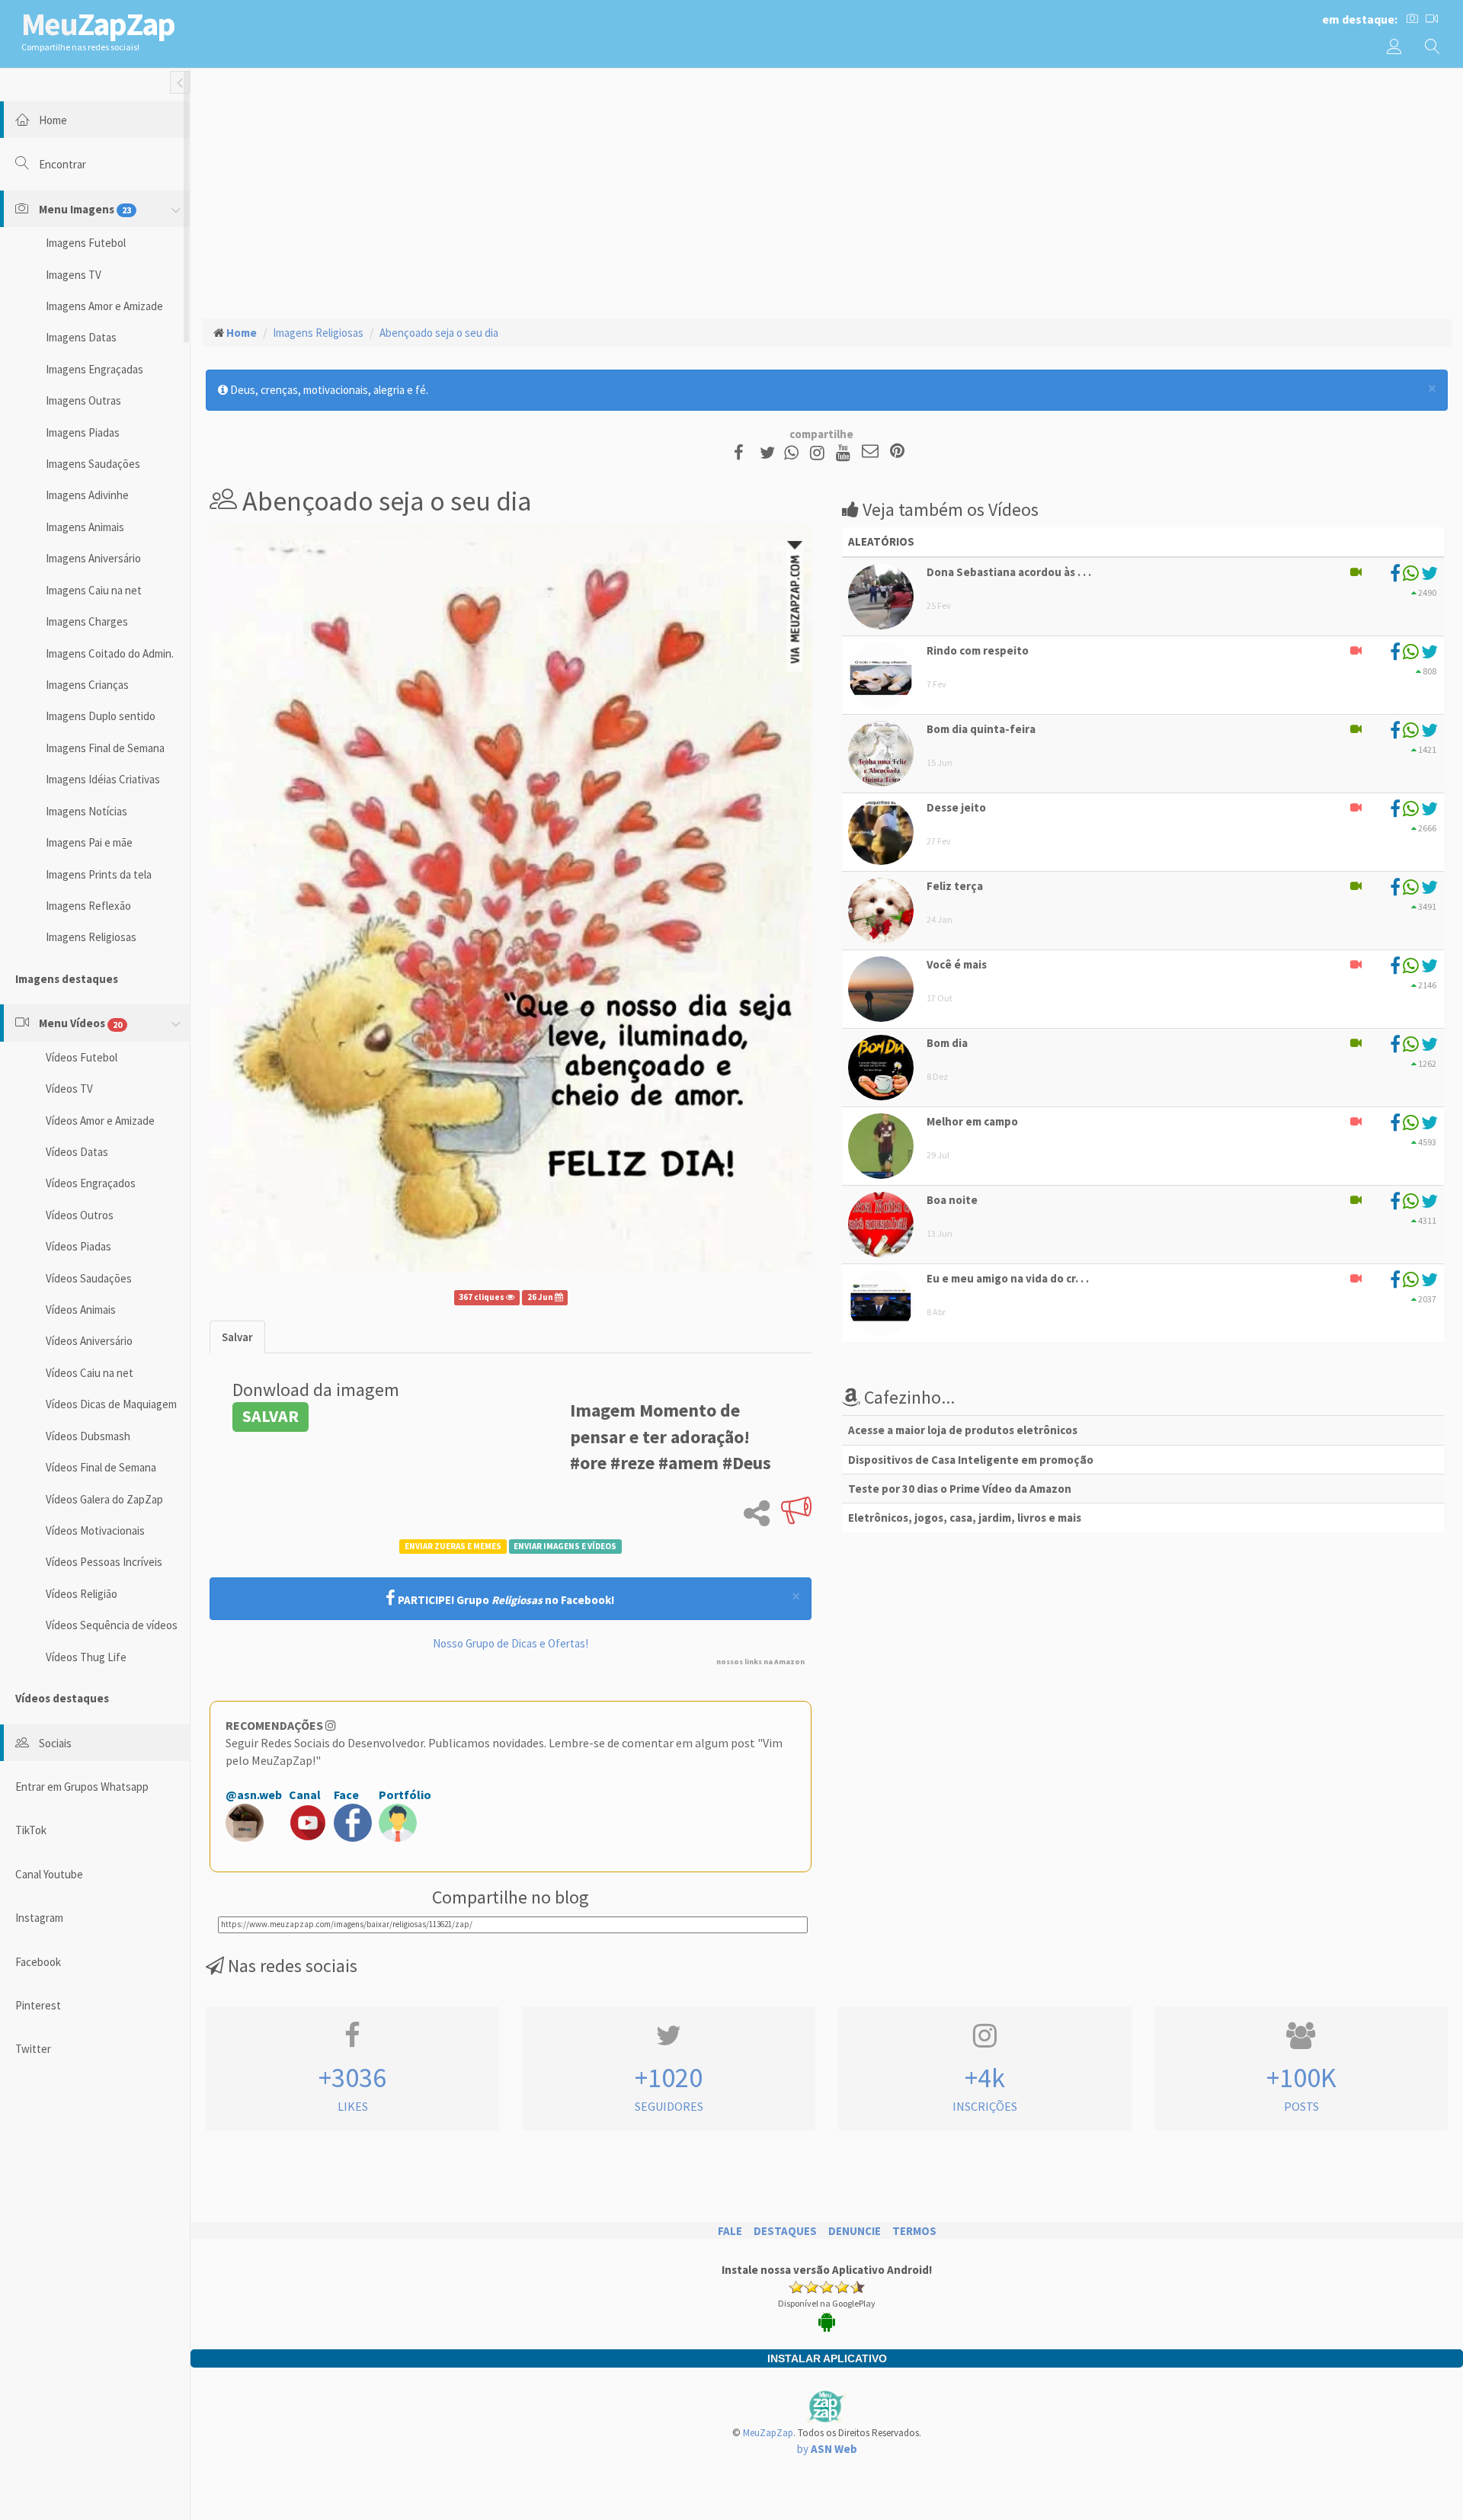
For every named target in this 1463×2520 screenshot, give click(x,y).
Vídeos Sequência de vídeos (112, 1625)
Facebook (38, 1962)
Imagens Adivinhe (87, 495)
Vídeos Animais (81, 1310)
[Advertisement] (827, 191)
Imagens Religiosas (91, 937)
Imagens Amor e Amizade (104, 306)
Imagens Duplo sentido (101, 716)
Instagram (39, 1918)
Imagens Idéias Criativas (103, 779)
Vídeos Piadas (78, 1246)
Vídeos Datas (77, 1152)
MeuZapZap (768, 2433)
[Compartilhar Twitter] (771, 452)
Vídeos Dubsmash (88, 1436)
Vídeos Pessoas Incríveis (104, 1562)
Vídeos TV (69, 1089)
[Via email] (870, 452)
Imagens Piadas (83, 432)
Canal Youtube (49, 1874)
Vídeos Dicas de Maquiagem (111, 1404)
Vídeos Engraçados (91, 1183)
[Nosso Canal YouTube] (845, 452)
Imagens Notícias (86, 811)
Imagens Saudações (93, 464)
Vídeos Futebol (82, 1057)
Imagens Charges (87, 621)
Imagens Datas (81, 337)
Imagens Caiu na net (94, 590)
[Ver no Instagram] (820, 452)
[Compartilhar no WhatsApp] (795, 452)
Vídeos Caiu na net (90, 1373)
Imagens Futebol (86, 243)
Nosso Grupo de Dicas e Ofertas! (511, 1643)
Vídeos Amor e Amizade (100, 1121)
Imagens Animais (85, 527)
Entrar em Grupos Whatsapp (82, 1787)
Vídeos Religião (82, 1594)
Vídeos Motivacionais (95, 1531)
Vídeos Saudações (89, 1278)
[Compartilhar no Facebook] (743, 452)
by (827, 2449)
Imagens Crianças (87, 685)
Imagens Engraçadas (94, 369)
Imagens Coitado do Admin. (110, 653)
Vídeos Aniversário (89, 1341)
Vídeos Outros (80, 1215)
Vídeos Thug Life (86, 1657)
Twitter (33, 2049)
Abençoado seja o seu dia (439, 333)
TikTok (31, 1830)
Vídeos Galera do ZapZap (104, 1499)
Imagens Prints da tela (99, 874)
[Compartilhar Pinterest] (897, 452)
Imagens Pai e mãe (89, 842)
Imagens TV (74, 275)
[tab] (237, 1337)
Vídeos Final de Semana (101, 1467)
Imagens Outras (83, 400)
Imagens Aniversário (93, 558)
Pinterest (38, 2005)
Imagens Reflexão (88, 906)
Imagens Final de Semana (105, 748)
